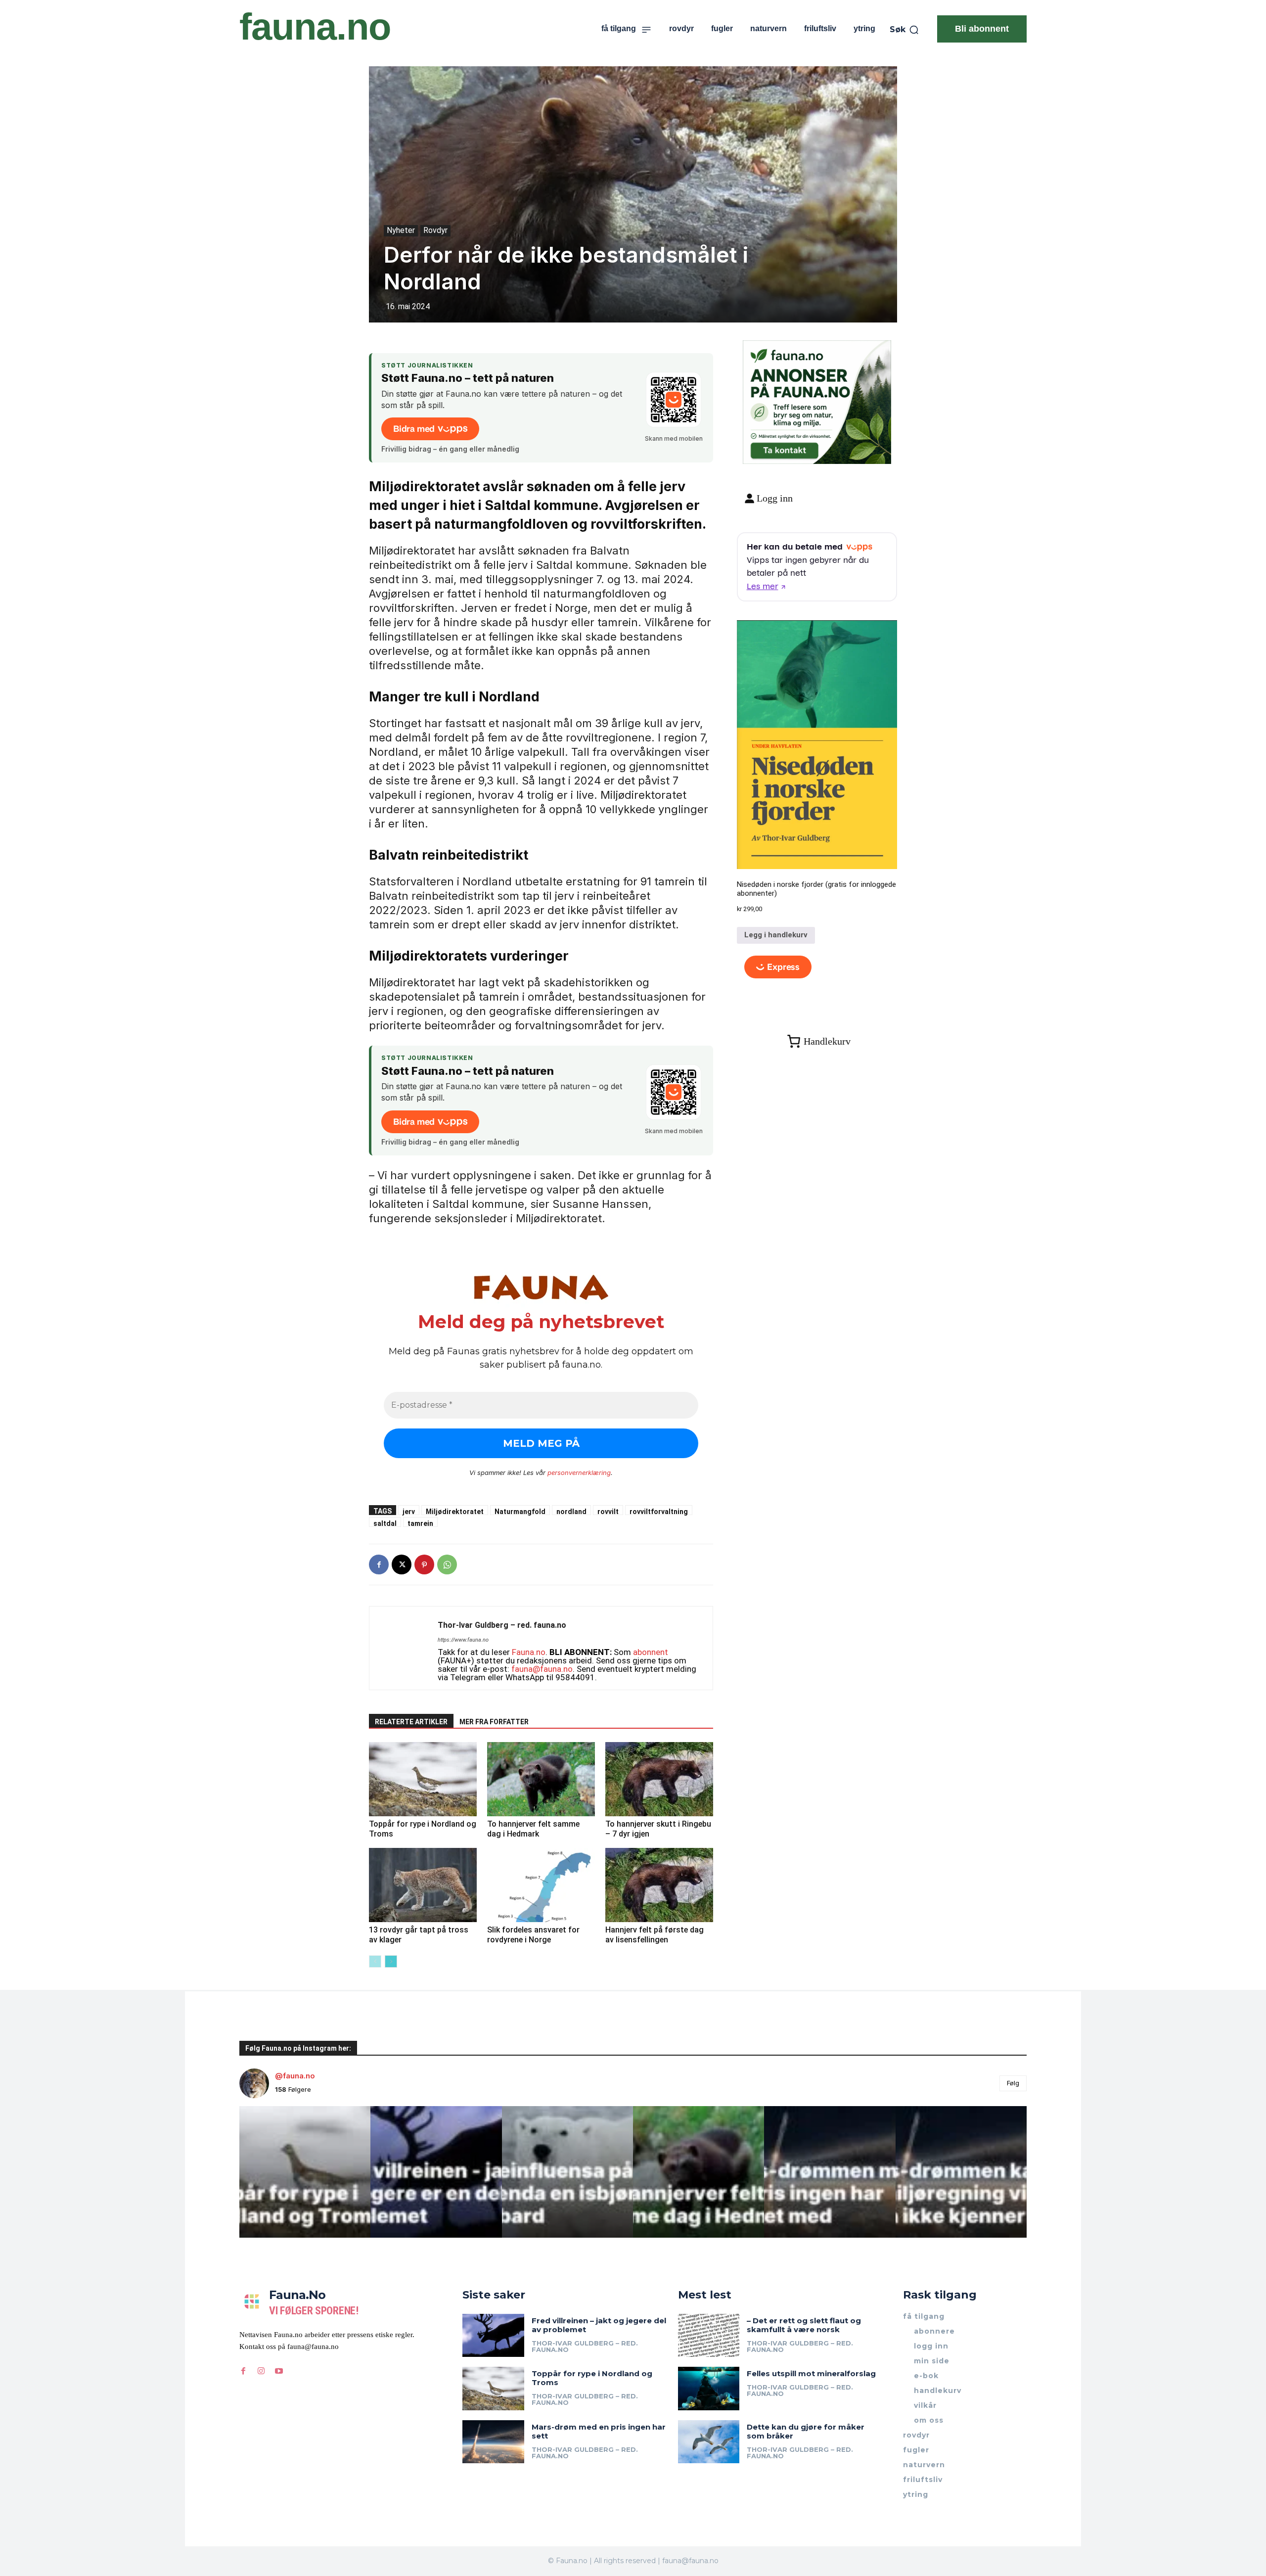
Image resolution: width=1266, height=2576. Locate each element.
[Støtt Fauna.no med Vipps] (674, 400)
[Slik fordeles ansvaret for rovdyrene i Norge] (541, 1885)
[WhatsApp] (447, 1564)
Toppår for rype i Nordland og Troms (592, 2378)
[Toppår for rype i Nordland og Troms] (423, 1779)
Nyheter (401, 230)
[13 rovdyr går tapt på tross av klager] (423, 1885)
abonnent (651, 1652)
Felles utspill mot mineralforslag (811, 2373)
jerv (409, 1511)
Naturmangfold (520, 1511)
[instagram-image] (305, 2172)
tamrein (420, 1523)
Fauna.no (529, 1652)
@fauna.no (295, 2076)
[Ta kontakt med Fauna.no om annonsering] (784, 448)
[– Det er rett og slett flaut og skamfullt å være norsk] (709, 2335)
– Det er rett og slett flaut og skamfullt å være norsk (804, 2325)
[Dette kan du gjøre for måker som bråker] (709, 2442)
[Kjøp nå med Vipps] (778, 967)
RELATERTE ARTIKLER (411, 1722)
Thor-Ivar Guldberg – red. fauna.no (502, 1625)
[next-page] (391, 1961)
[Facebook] (379, 1564)
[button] (904, 30)
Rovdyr (435, 230)
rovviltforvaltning (659, 1511)
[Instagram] (261, 2371)
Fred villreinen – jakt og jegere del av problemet (599, 2325)
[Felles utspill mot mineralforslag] (709, 2388)
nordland (571, 1511)
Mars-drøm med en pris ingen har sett (599, 2431)
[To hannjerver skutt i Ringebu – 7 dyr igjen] (659, 1779)
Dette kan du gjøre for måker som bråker (806, 2431)
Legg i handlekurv (776, 935)
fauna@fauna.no (542, 1669)
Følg (1013, 2083)
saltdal (385, 1523)
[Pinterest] (424, 1564)
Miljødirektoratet (455, 1511)
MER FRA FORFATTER (494, 1722)
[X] (402, 1564)
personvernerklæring (579, 1472)
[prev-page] (375, 1961)
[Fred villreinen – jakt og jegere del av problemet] (493, 2335)
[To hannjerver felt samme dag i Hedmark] (541, 1779)
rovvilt (608, 1511)
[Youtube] (279, 2371)
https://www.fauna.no (463, 1640)
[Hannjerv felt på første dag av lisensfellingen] (659, 1885)
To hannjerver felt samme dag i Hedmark (533, 1829)
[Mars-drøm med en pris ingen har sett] (493, 2442)
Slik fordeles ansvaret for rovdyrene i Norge (533, 1935)
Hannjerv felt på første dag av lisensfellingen (655, 1935)
